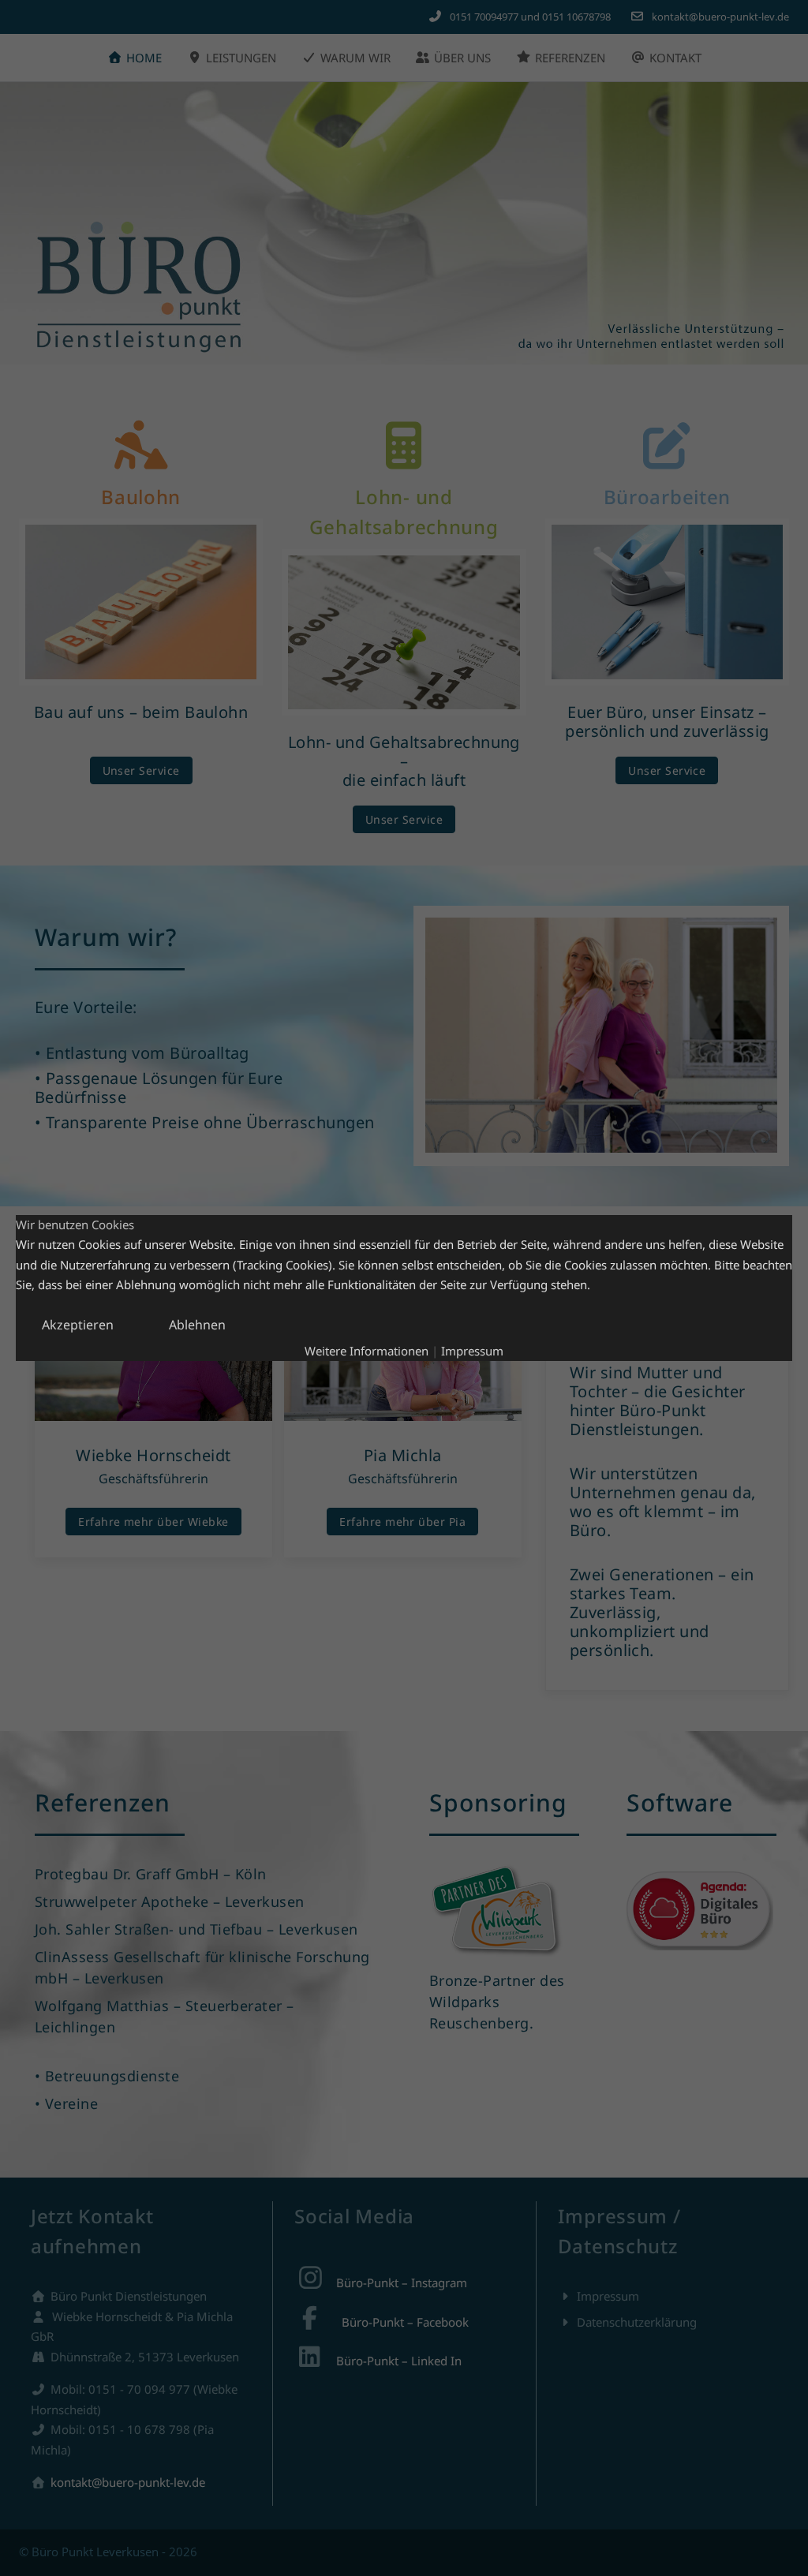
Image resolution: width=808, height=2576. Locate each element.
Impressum (472, 1351)
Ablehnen (197, 1325)
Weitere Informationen (367, 1351)
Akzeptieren (78, 1325)
